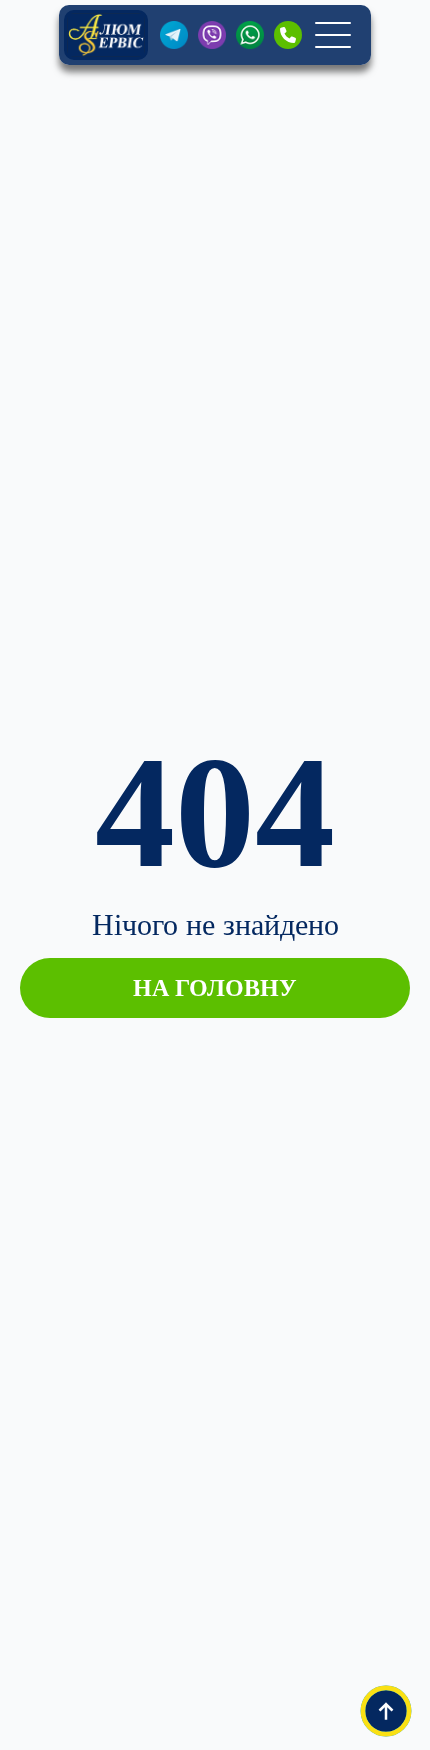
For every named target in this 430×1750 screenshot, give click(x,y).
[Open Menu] (333, 35)
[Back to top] (386, 1711)
